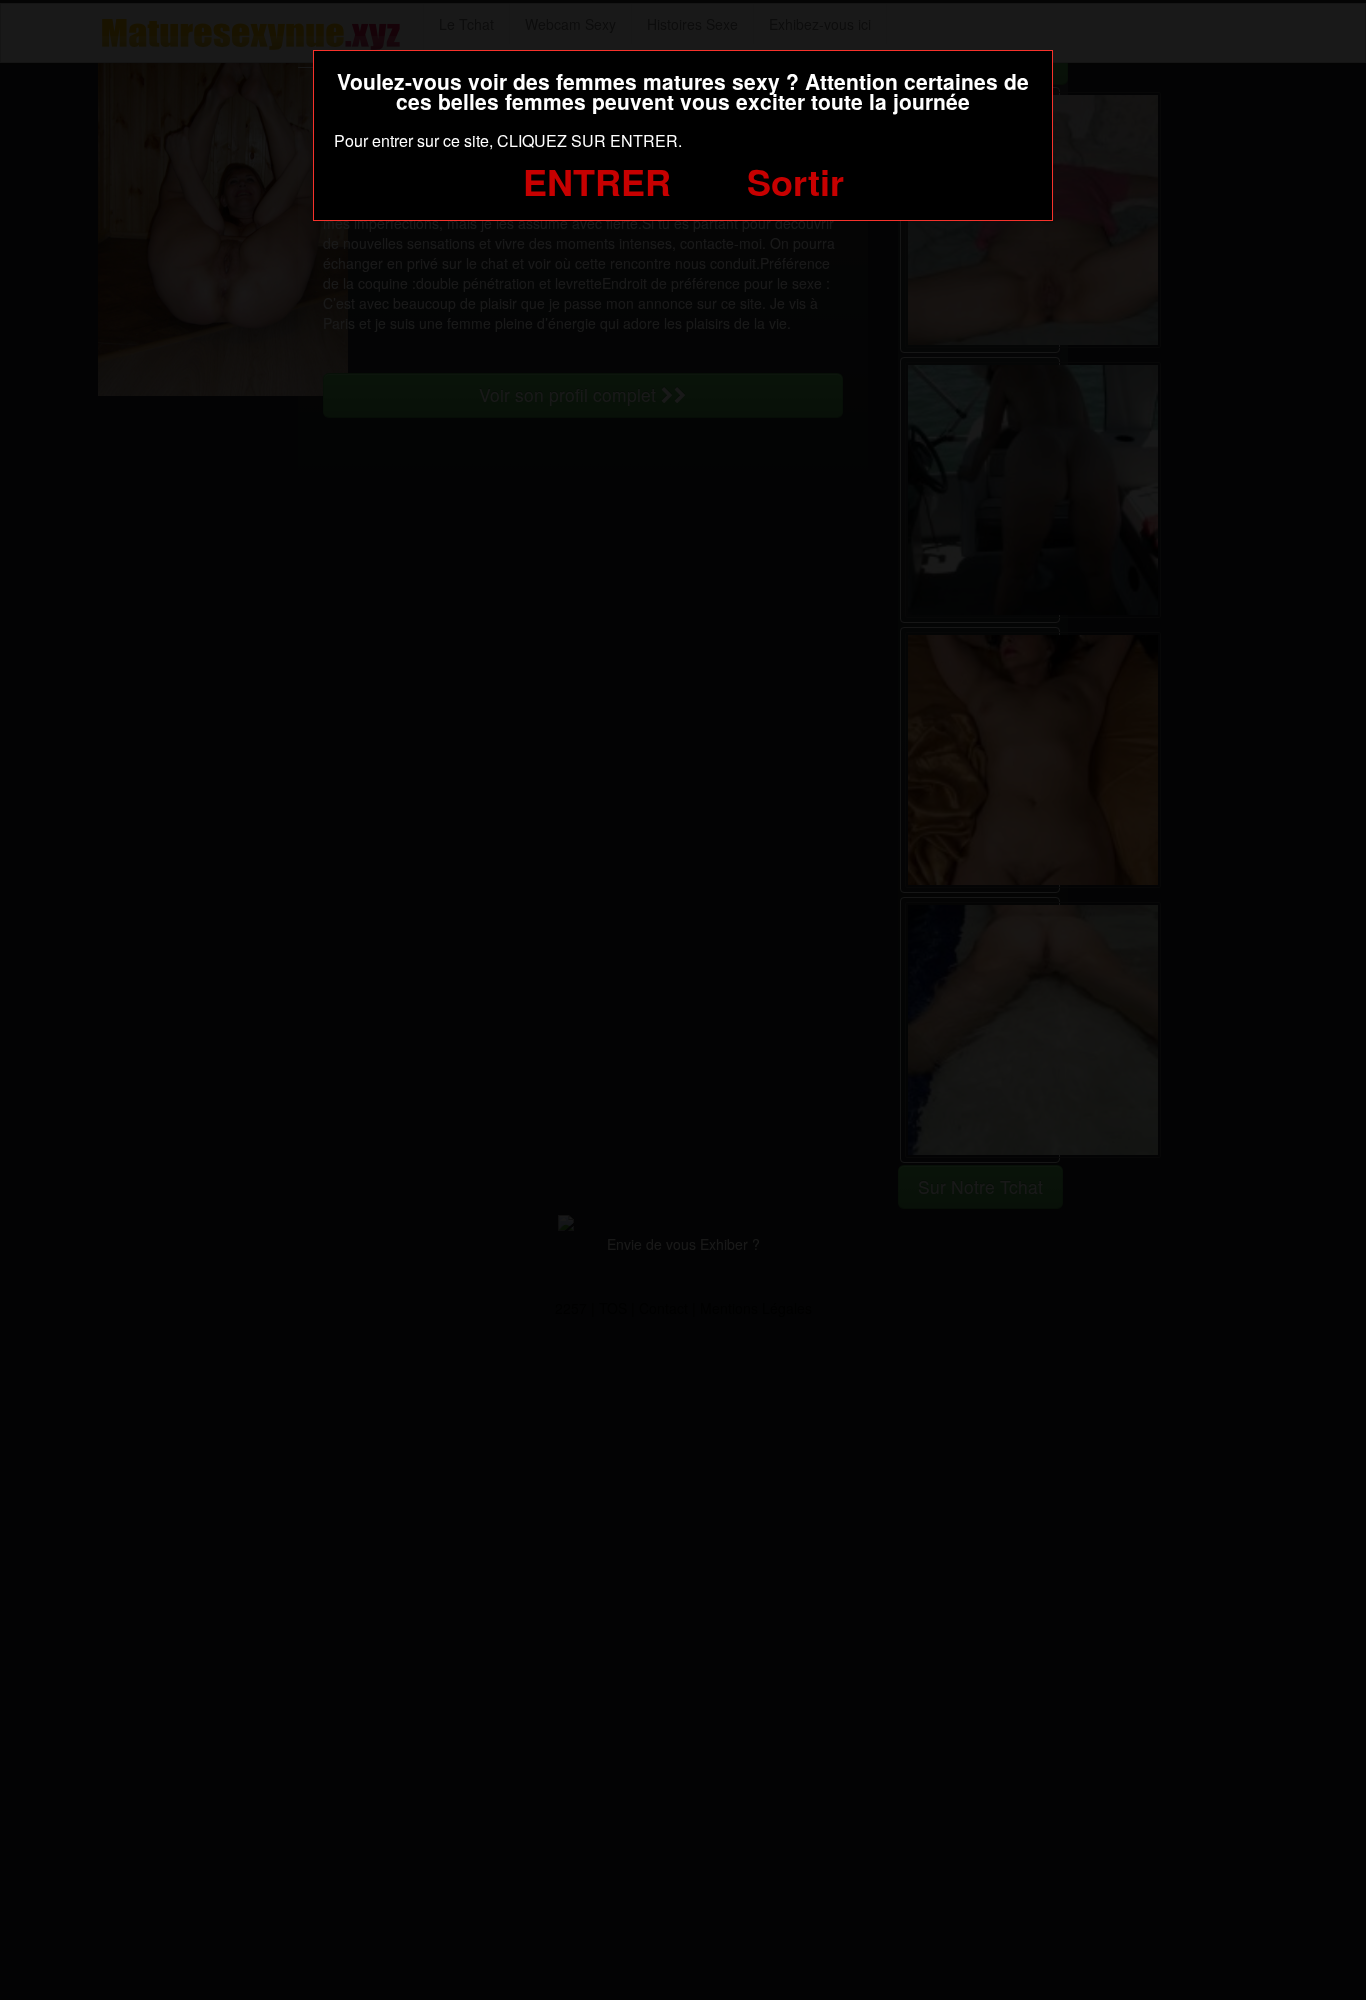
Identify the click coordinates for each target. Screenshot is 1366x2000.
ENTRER (597, 181)
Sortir (795, 181)
